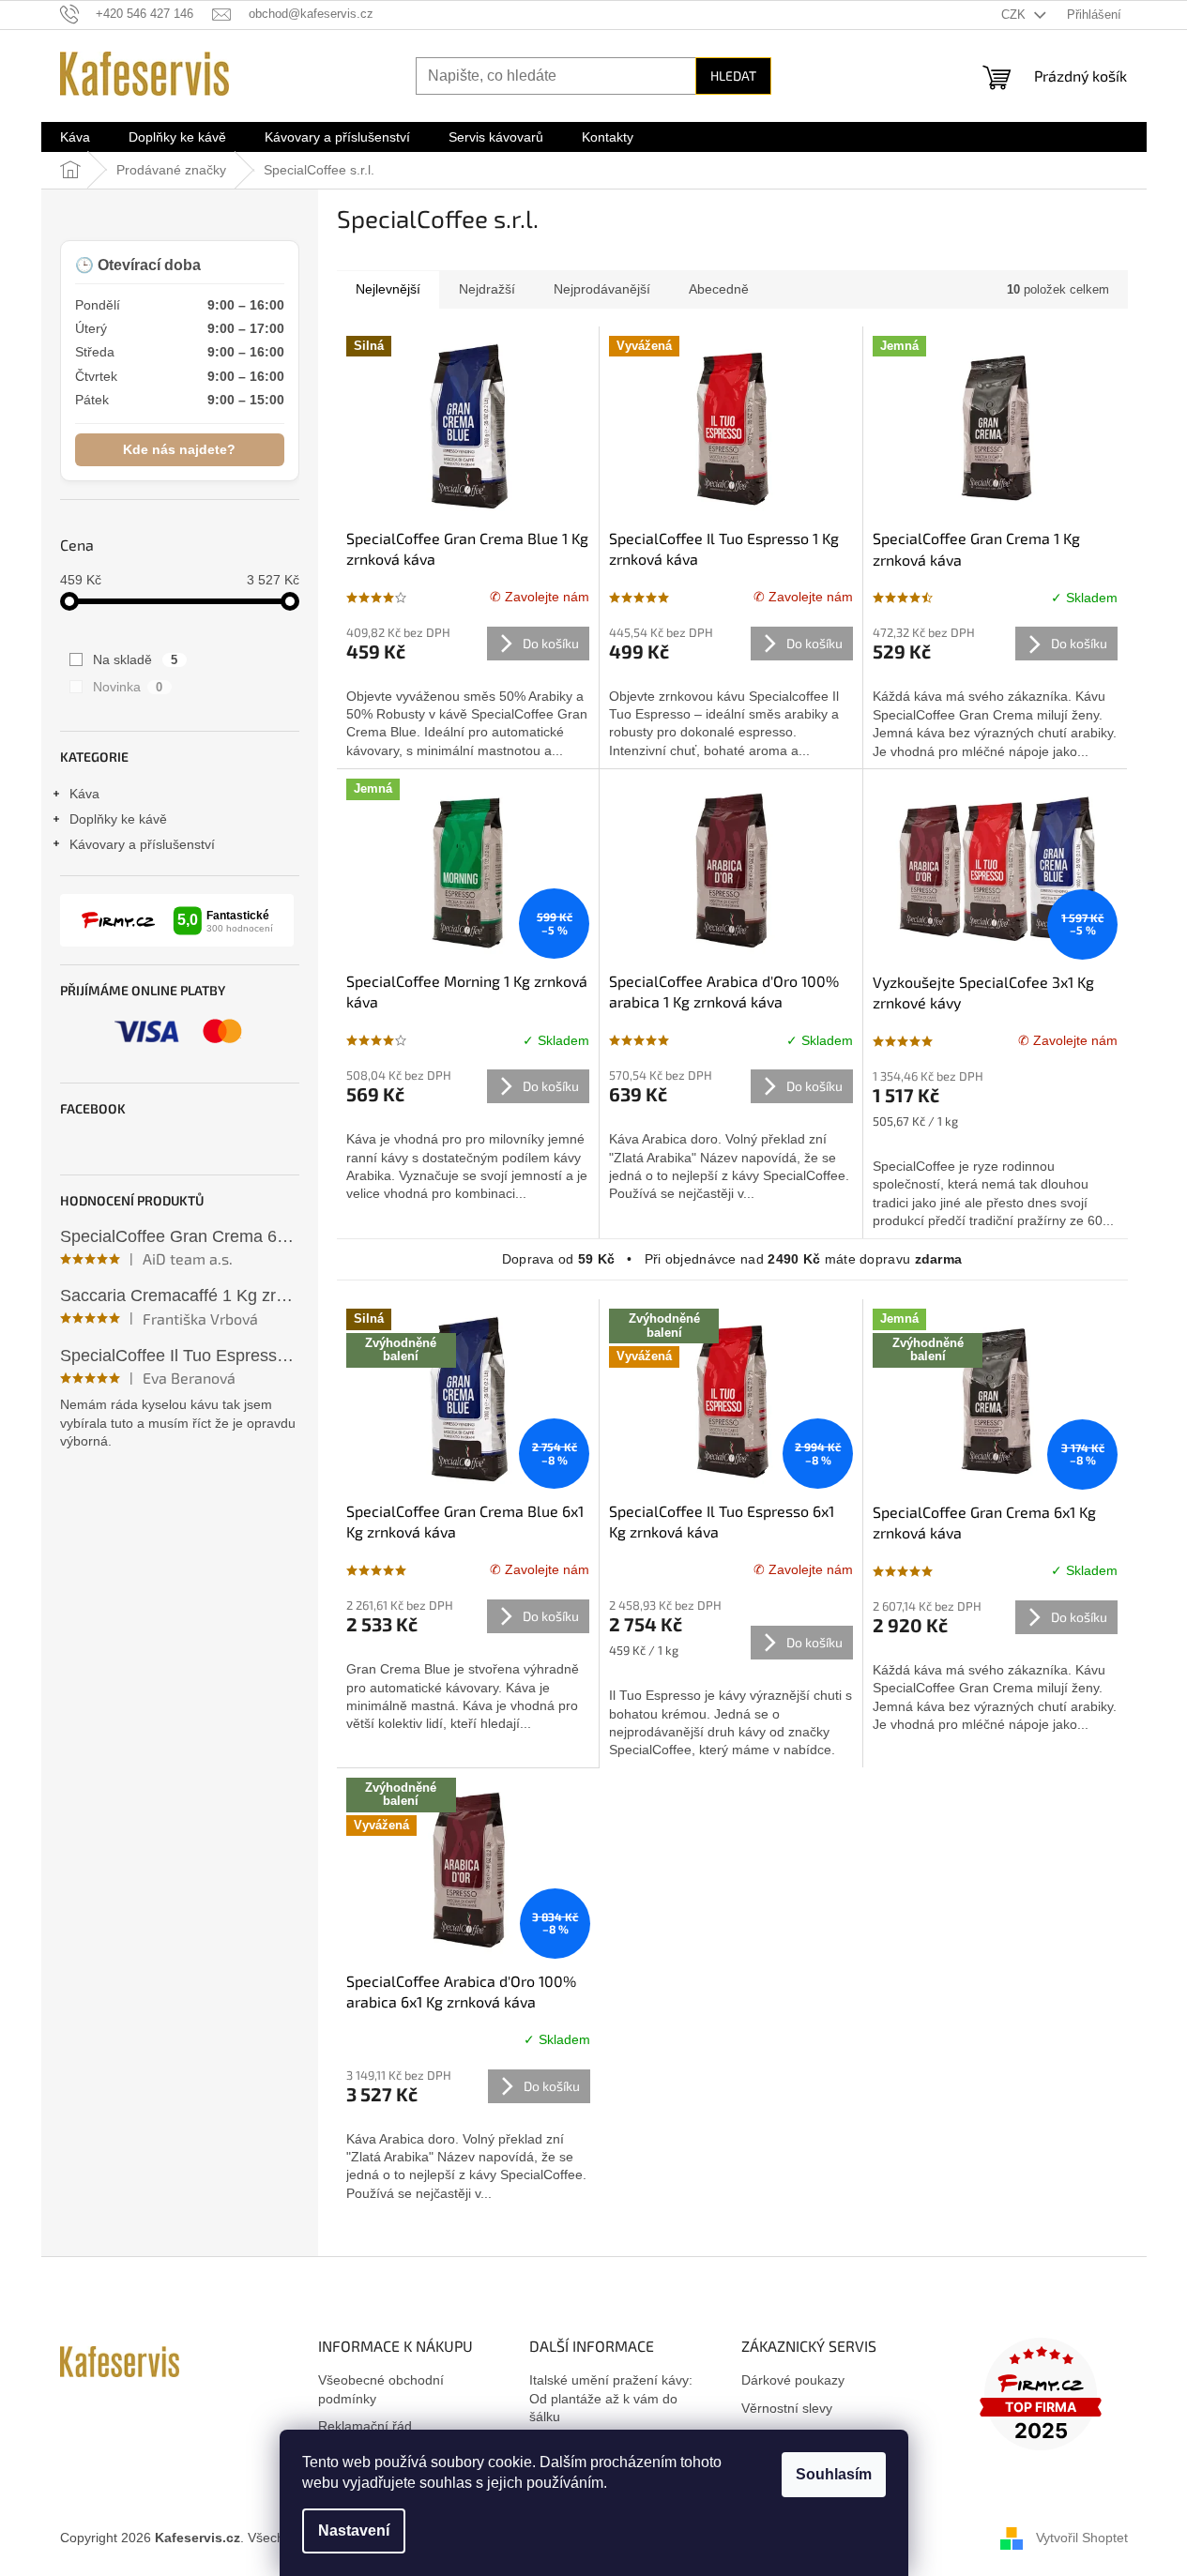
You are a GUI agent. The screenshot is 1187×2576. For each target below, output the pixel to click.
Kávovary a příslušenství (142, 844)
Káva (84, 794)
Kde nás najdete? (179, 449)
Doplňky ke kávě (118, 819)
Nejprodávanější (602, 289)
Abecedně (719, 289)
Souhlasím (834, 2474)
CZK (1015, 15)
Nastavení (354, 2531)
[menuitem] (75, 137)
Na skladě (136, 659)
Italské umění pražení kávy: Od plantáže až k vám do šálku (611, 2398)
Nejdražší (487, 289)
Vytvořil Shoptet (1082, 2537)
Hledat (733, 76)
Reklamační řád (365, 2426)
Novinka (128, 687)
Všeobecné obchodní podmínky (381, 2389)
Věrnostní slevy (787, 2408)
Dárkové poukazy (793, 2380)
